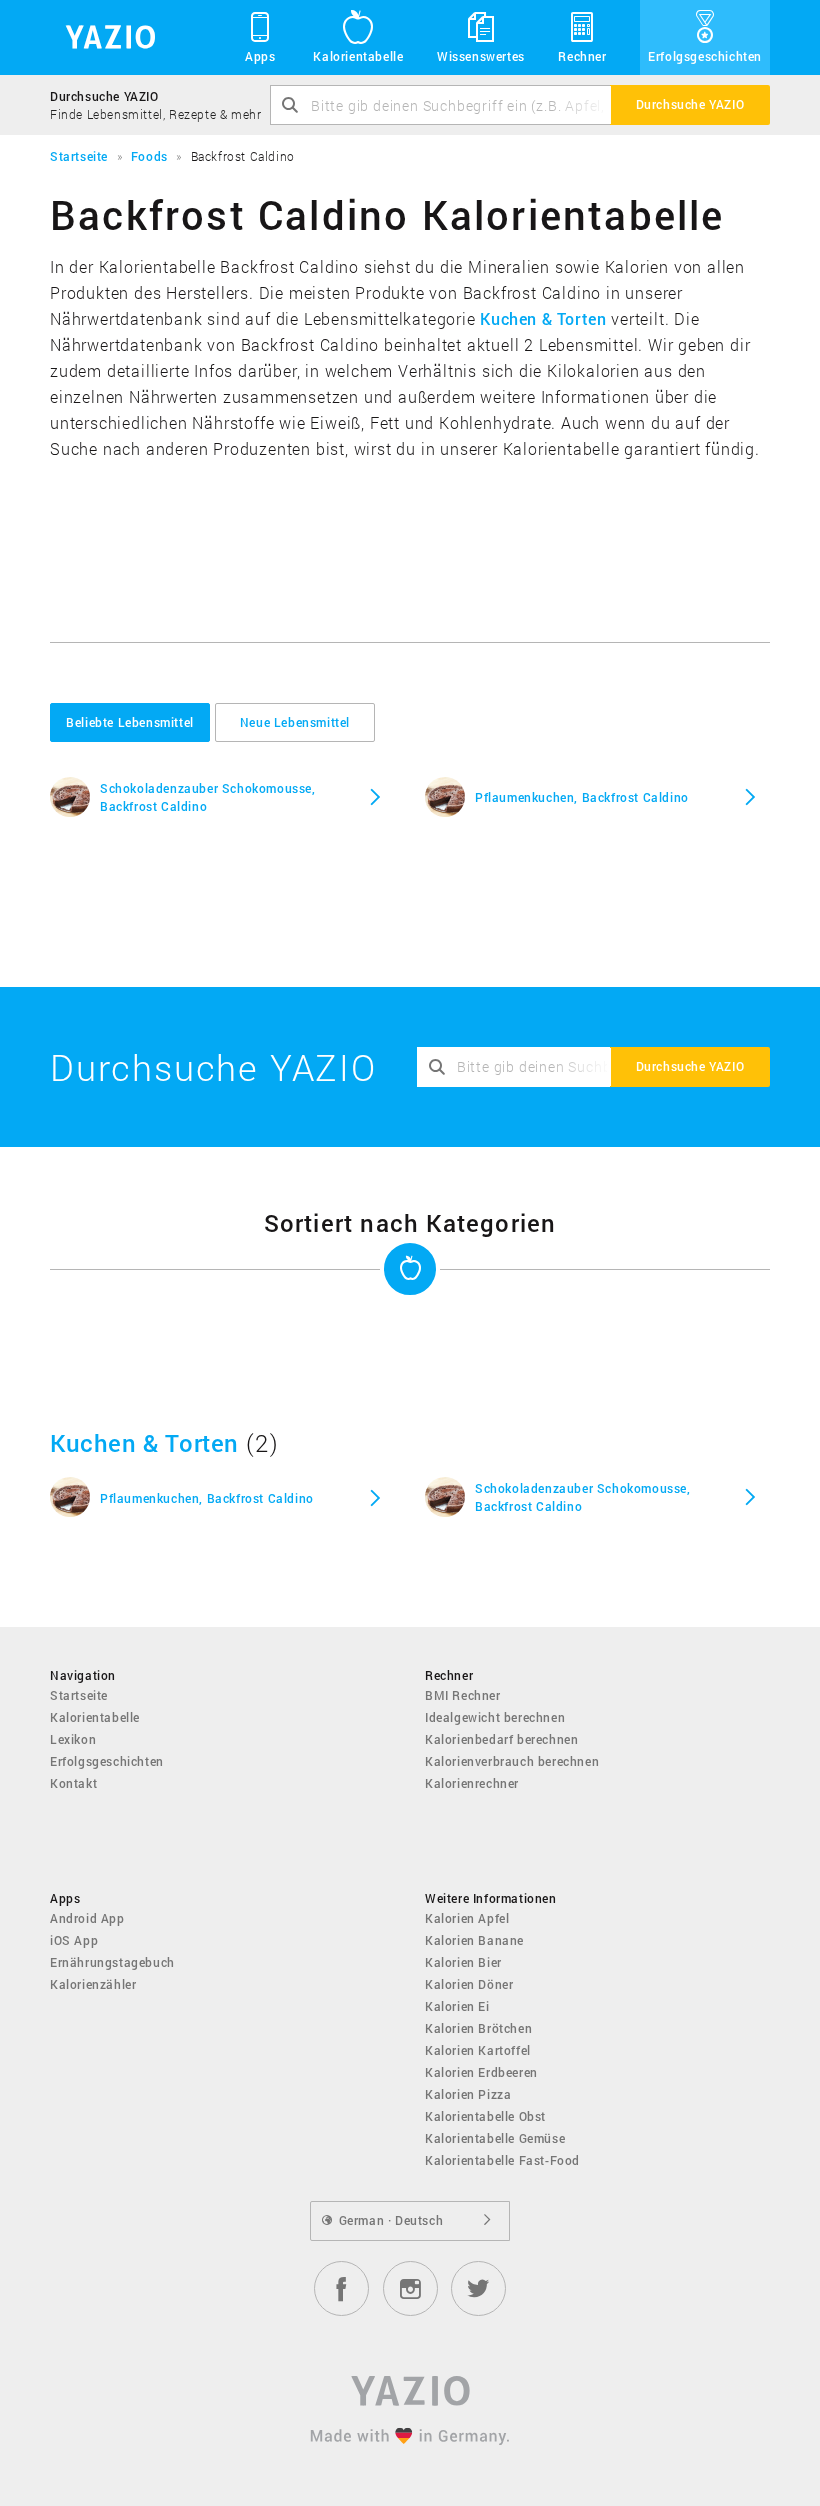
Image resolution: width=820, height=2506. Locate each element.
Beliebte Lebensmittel (130, 722)
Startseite (79, 1695)
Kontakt (73, 1783)
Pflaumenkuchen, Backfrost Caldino (582, 797)
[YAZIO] (103, 37)
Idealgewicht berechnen (495, 1717)
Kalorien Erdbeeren (481, 2072)
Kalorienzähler (93, 1984)
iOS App (74, 1940)
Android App (87, 1918)
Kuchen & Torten (543, 318)
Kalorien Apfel (467, 1918)
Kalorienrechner (472, 1783)
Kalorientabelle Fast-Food (502, 2160)
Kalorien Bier (463, 1962)
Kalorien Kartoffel (478, 2050)
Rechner (582, 56)
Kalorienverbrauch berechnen (512, 1761)
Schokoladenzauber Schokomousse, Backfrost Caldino (208, 797)
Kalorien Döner (469, 1984)
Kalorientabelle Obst (485, 2116)
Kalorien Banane (474, 1940)
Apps (260, 56)
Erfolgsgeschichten (705, 56)
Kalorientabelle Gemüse (495, 2138)
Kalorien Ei (457, 2006)
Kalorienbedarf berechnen (501, 1739)
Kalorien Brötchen (478, 2028)
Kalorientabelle (358, 56)
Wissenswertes (481, 56)
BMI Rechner (463, 1695)
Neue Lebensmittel (295, 722)
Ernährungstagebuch (112, 1962)
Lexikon (73, 1739)
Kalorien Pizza (468, 2094)
